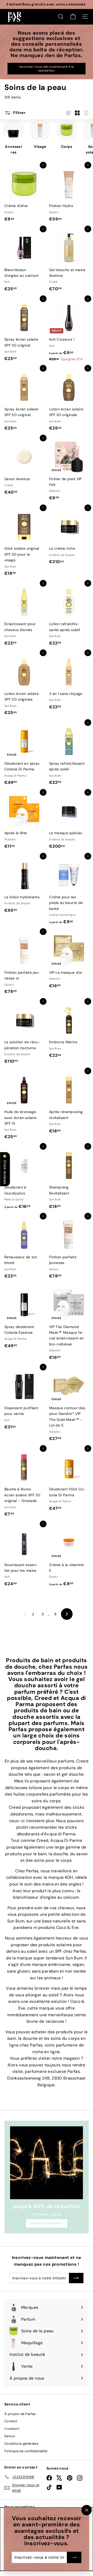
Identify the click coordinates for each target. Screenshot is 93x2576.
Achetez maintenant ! (47, 2223)
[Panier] (73, 17)
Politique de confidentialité (26, 2451)
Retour (10, 2436)
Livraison (12, 2429)
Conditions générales (21, 2444)
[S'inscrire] (74, 2557)
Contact (11, 2421)
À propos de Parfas (20, 2414)
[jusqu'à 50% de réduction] (47, 2163)
